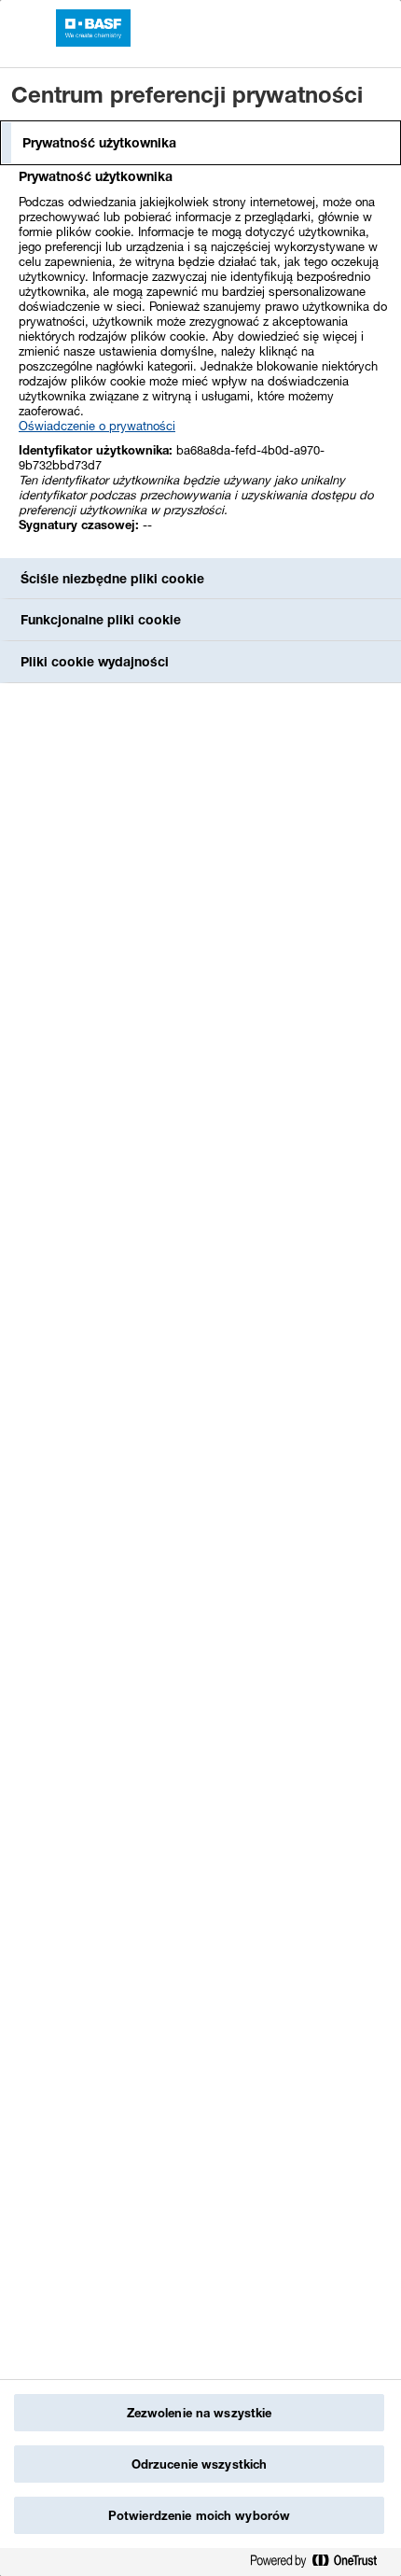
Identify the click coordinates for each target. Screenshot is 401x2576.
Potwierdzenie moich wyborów (200, 2515)
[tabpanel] (203, 361)
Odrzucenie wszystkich (200, 2464)
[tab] (200, 143)
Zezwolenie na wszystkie (200, 2413)
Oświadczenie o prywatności (97, 426)
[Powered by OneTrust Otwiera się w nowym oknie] (321, 2564)
